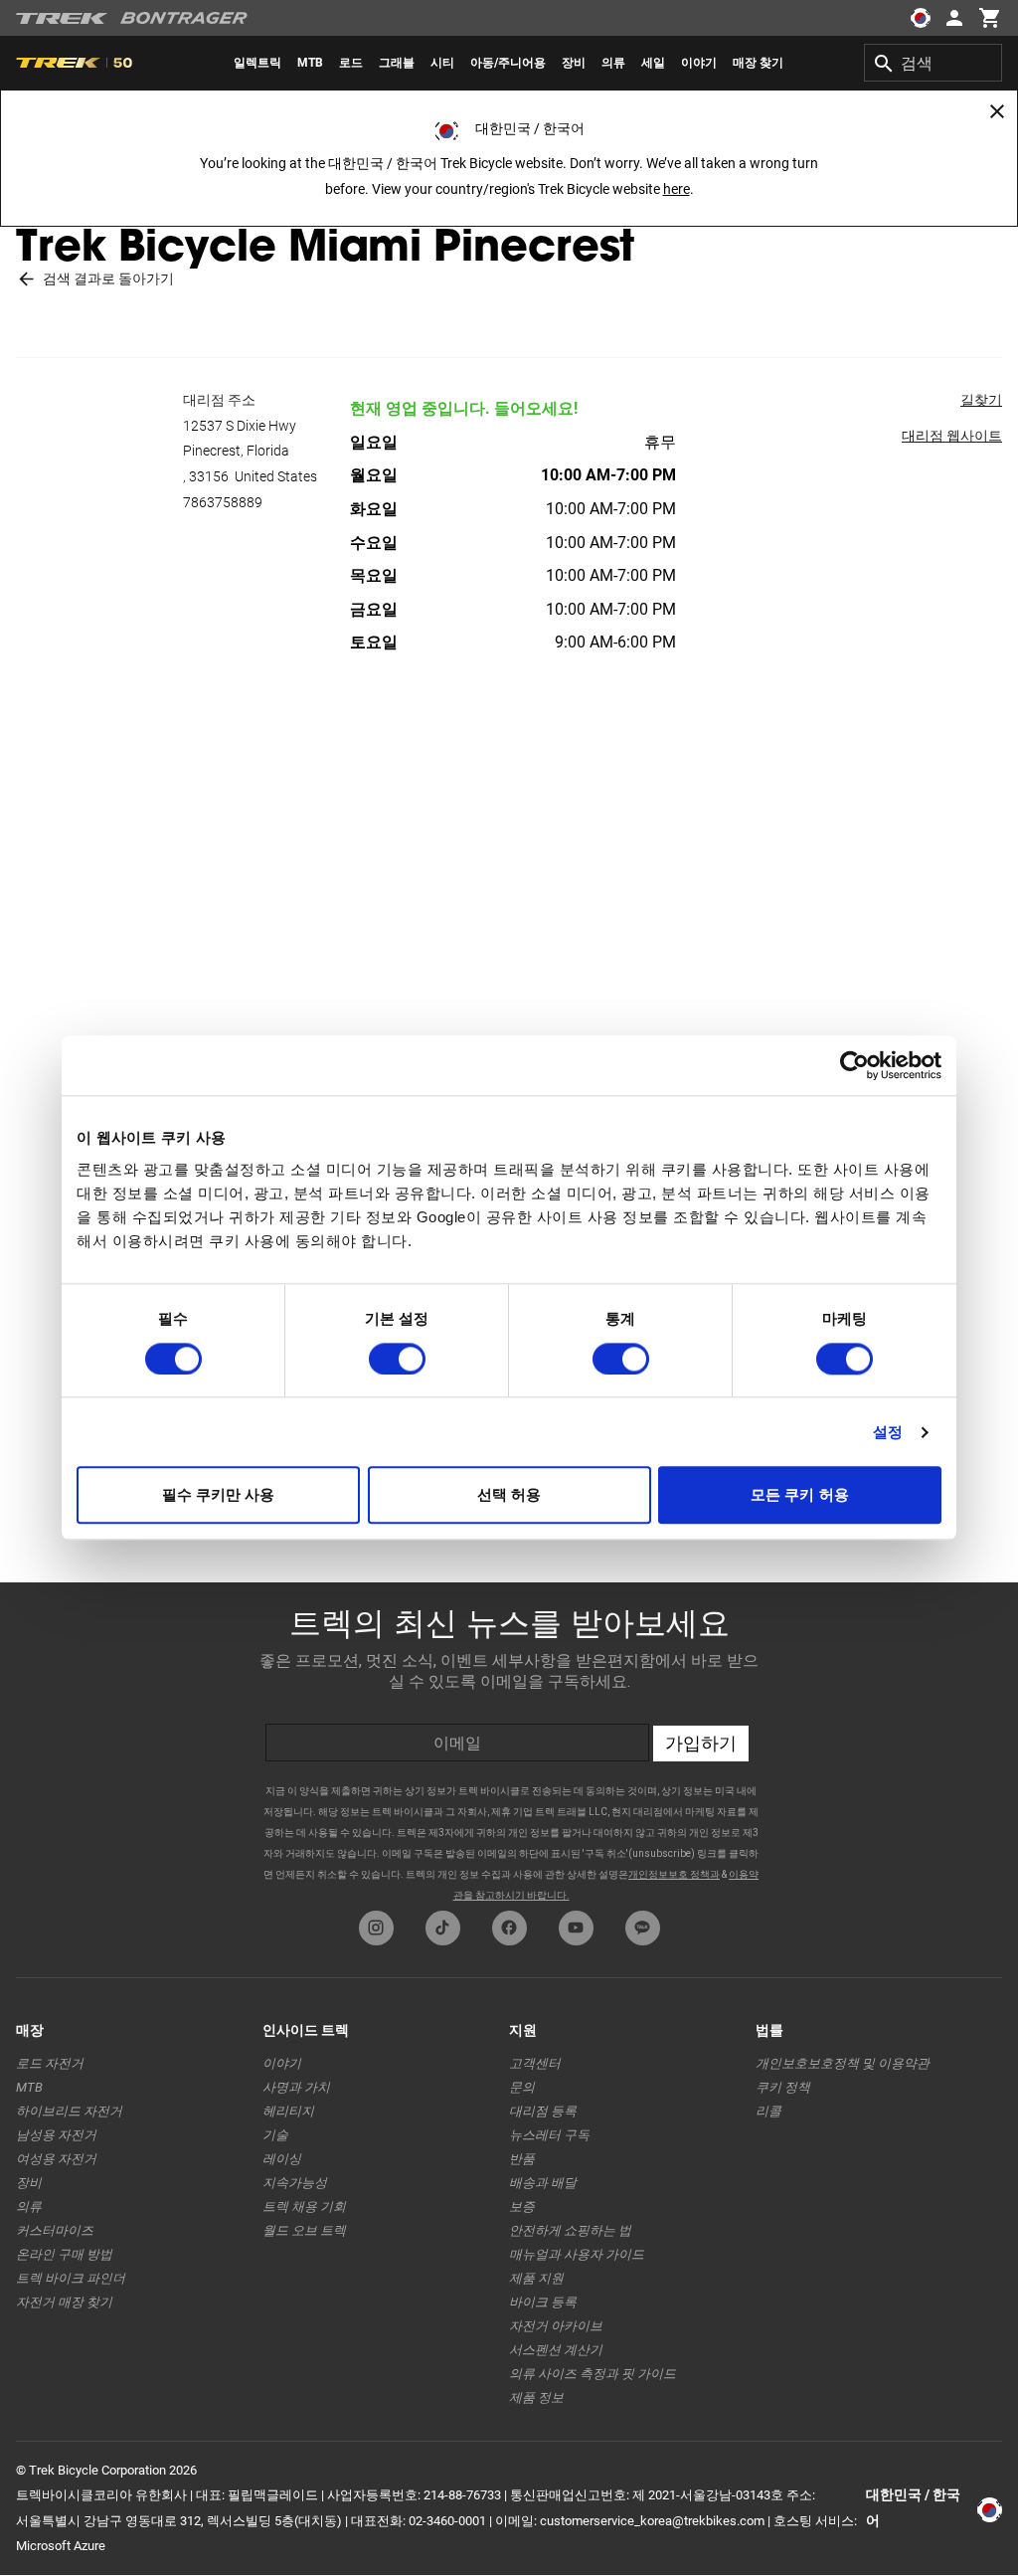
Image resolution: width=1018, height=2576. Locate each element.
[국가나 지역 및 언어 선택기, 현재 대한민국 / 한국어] (921, 18)
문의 (522, 2087)
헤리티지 (288, 2111)
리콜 (768, 2111)
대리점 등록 (543, 2111)
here (677, 189)
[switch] (397, 1359)
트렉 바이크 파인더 (71, 2278)
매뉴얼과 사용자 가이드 (577, 2254)
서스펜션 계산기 (556, 2350)
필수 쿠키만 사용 (219, 1495)
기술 (275, 2135)
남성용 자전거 (56, 2135)
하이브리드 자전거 (69, 2111)
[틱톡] (443, 1928)
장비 (29, 2183)
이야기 (282, 2063)
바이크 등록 (543, 2302)
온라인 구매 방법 (64, 2254)
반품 (522, 2159)
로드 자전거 (50, 2063)
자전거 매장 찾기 (64, 2302)
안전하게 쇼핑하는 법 (570, 2230)
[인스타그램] (376, 1928)
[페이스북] (509, 1928)
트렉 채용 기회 (304, 2207)
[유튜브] (576, 1928)
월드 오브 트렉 (304, 2230)
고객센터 (535, 2063)
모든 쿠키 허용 (800, 1495)
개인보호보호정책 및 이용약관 (843, 2063)
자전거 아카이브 (556, 2326)
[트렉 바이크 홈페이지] (62, 18)
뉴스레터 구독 (549, 2135)
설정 (888, 1432)
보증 (522, 2207)
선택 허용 (509, 1495)
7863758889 (223, 502)
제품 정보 (536, 2397)
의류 (29, 2207)
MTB (29, 2087)
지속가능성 (295, 2183)
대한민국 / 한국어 (913, 2507)
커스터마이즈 (55, 2230)
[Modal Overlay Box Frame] (509, 1742)
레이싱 (282, 2159)
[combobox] (933, 63)
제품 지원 (536, 2278)
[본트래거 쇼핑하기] (184, 18)
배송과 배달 (543, 2183)
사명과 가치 (296, 2087)
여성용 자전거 (56, 2159)
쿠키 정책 (783, 2087)
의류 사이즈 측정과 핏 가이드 (593, 2374)
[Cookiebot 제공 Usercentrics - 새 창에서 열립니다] (854, 1065)
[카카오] (643, 1928)
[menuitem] (257, 63)
